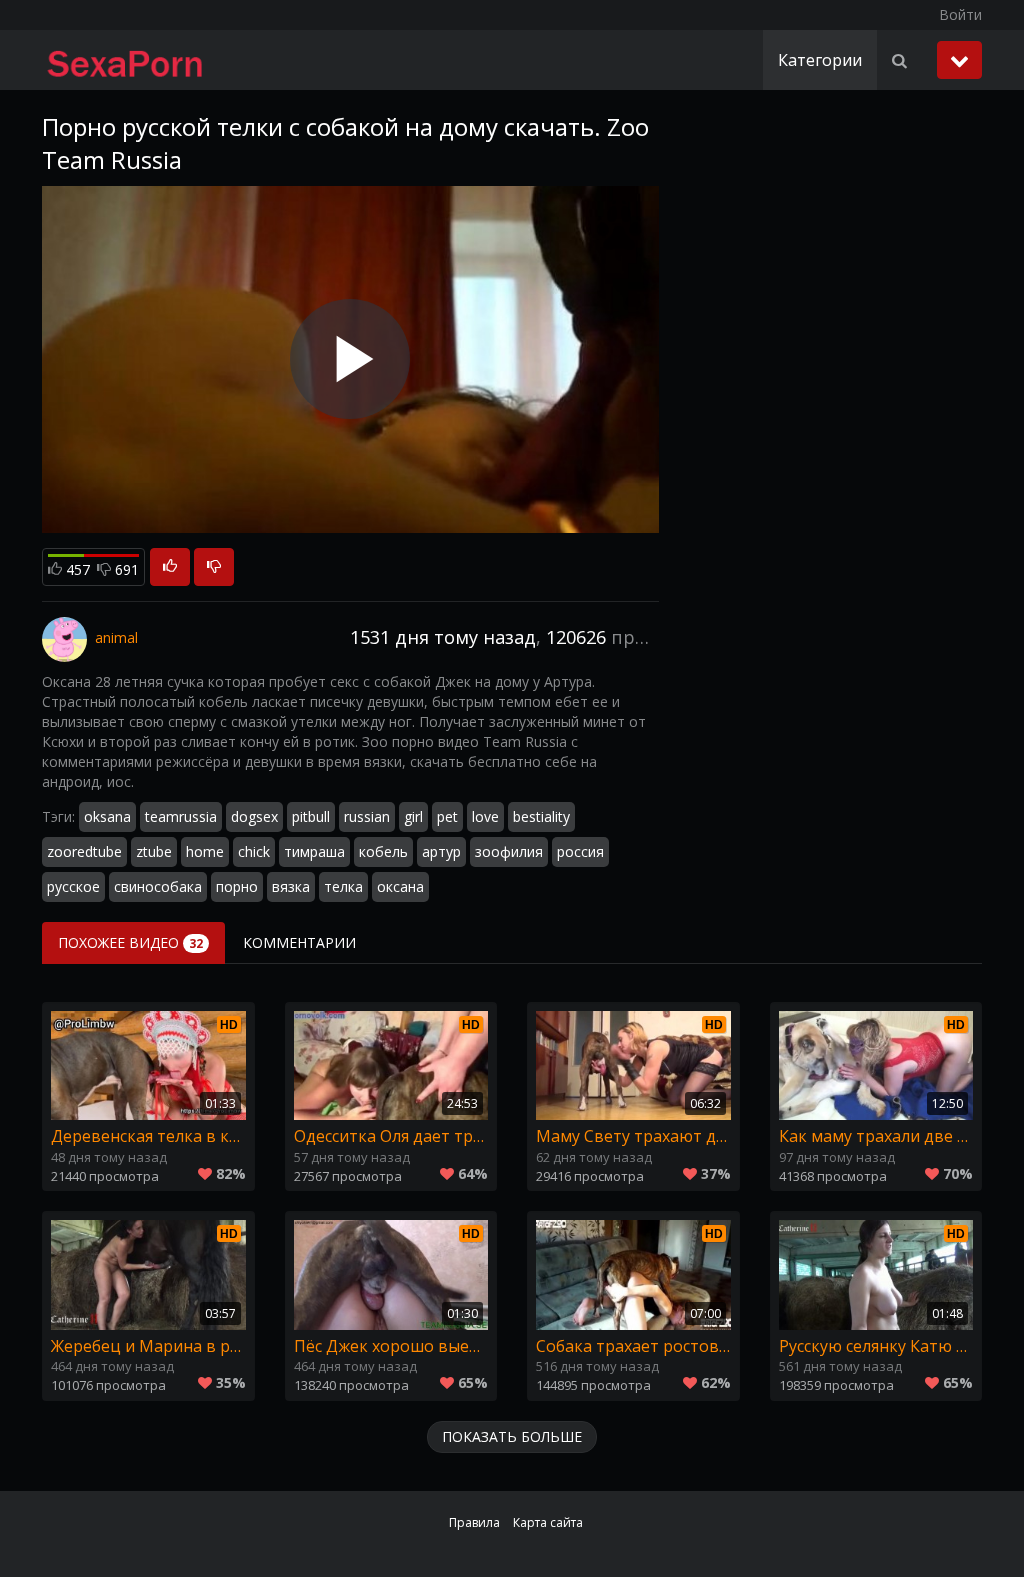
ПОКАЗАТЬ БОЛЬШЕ (512, 1436)
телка (343, 886)
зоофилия (509, 851)
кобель (383, 851)
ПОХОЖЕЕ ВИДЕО (130, 942)
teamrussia (181, 816)
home (205, 851)
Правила (474, 1522)
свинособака (158, 886)
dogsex (254, 816)
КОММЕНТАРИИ (299, 942)
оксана (400, 886)
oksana (107, 816)
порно (237, 886)
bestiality (541, 816)
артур (441, 851)
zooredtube (84, 851)
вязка (291, 886)
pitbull (311, 816)
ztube (154, 851)
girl (413, 816)
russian (367, 816)
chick (254, 851)
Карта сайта (548, 1522)
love (485, 816)
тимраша (314, 851)
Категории (820, 60)
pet (447, 816)
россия (580, 851)
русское (73, 886)
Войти (960, 14)
